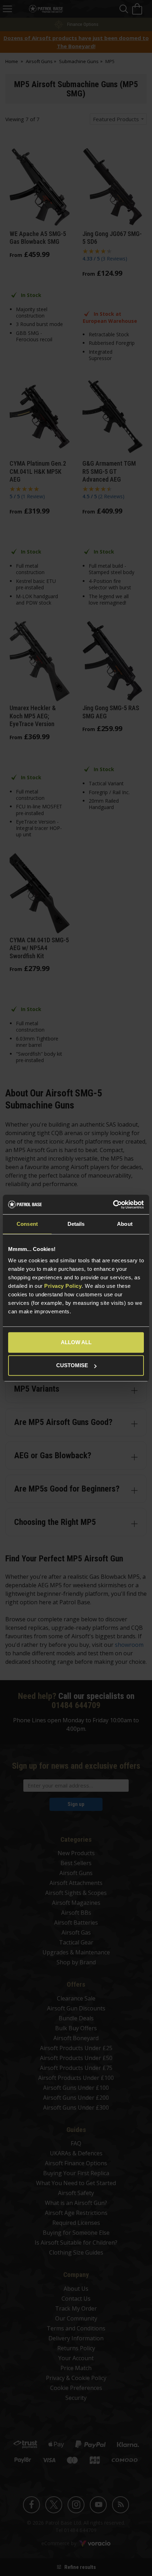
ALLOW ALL (76, 1342)
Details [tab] (76, 1224)
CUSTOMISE (72, 1365)
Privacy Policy (63, 1286)
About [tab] (125, 1224)
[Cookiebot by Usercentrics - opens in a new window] (113, 1205)
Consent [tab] (27, 1224)
